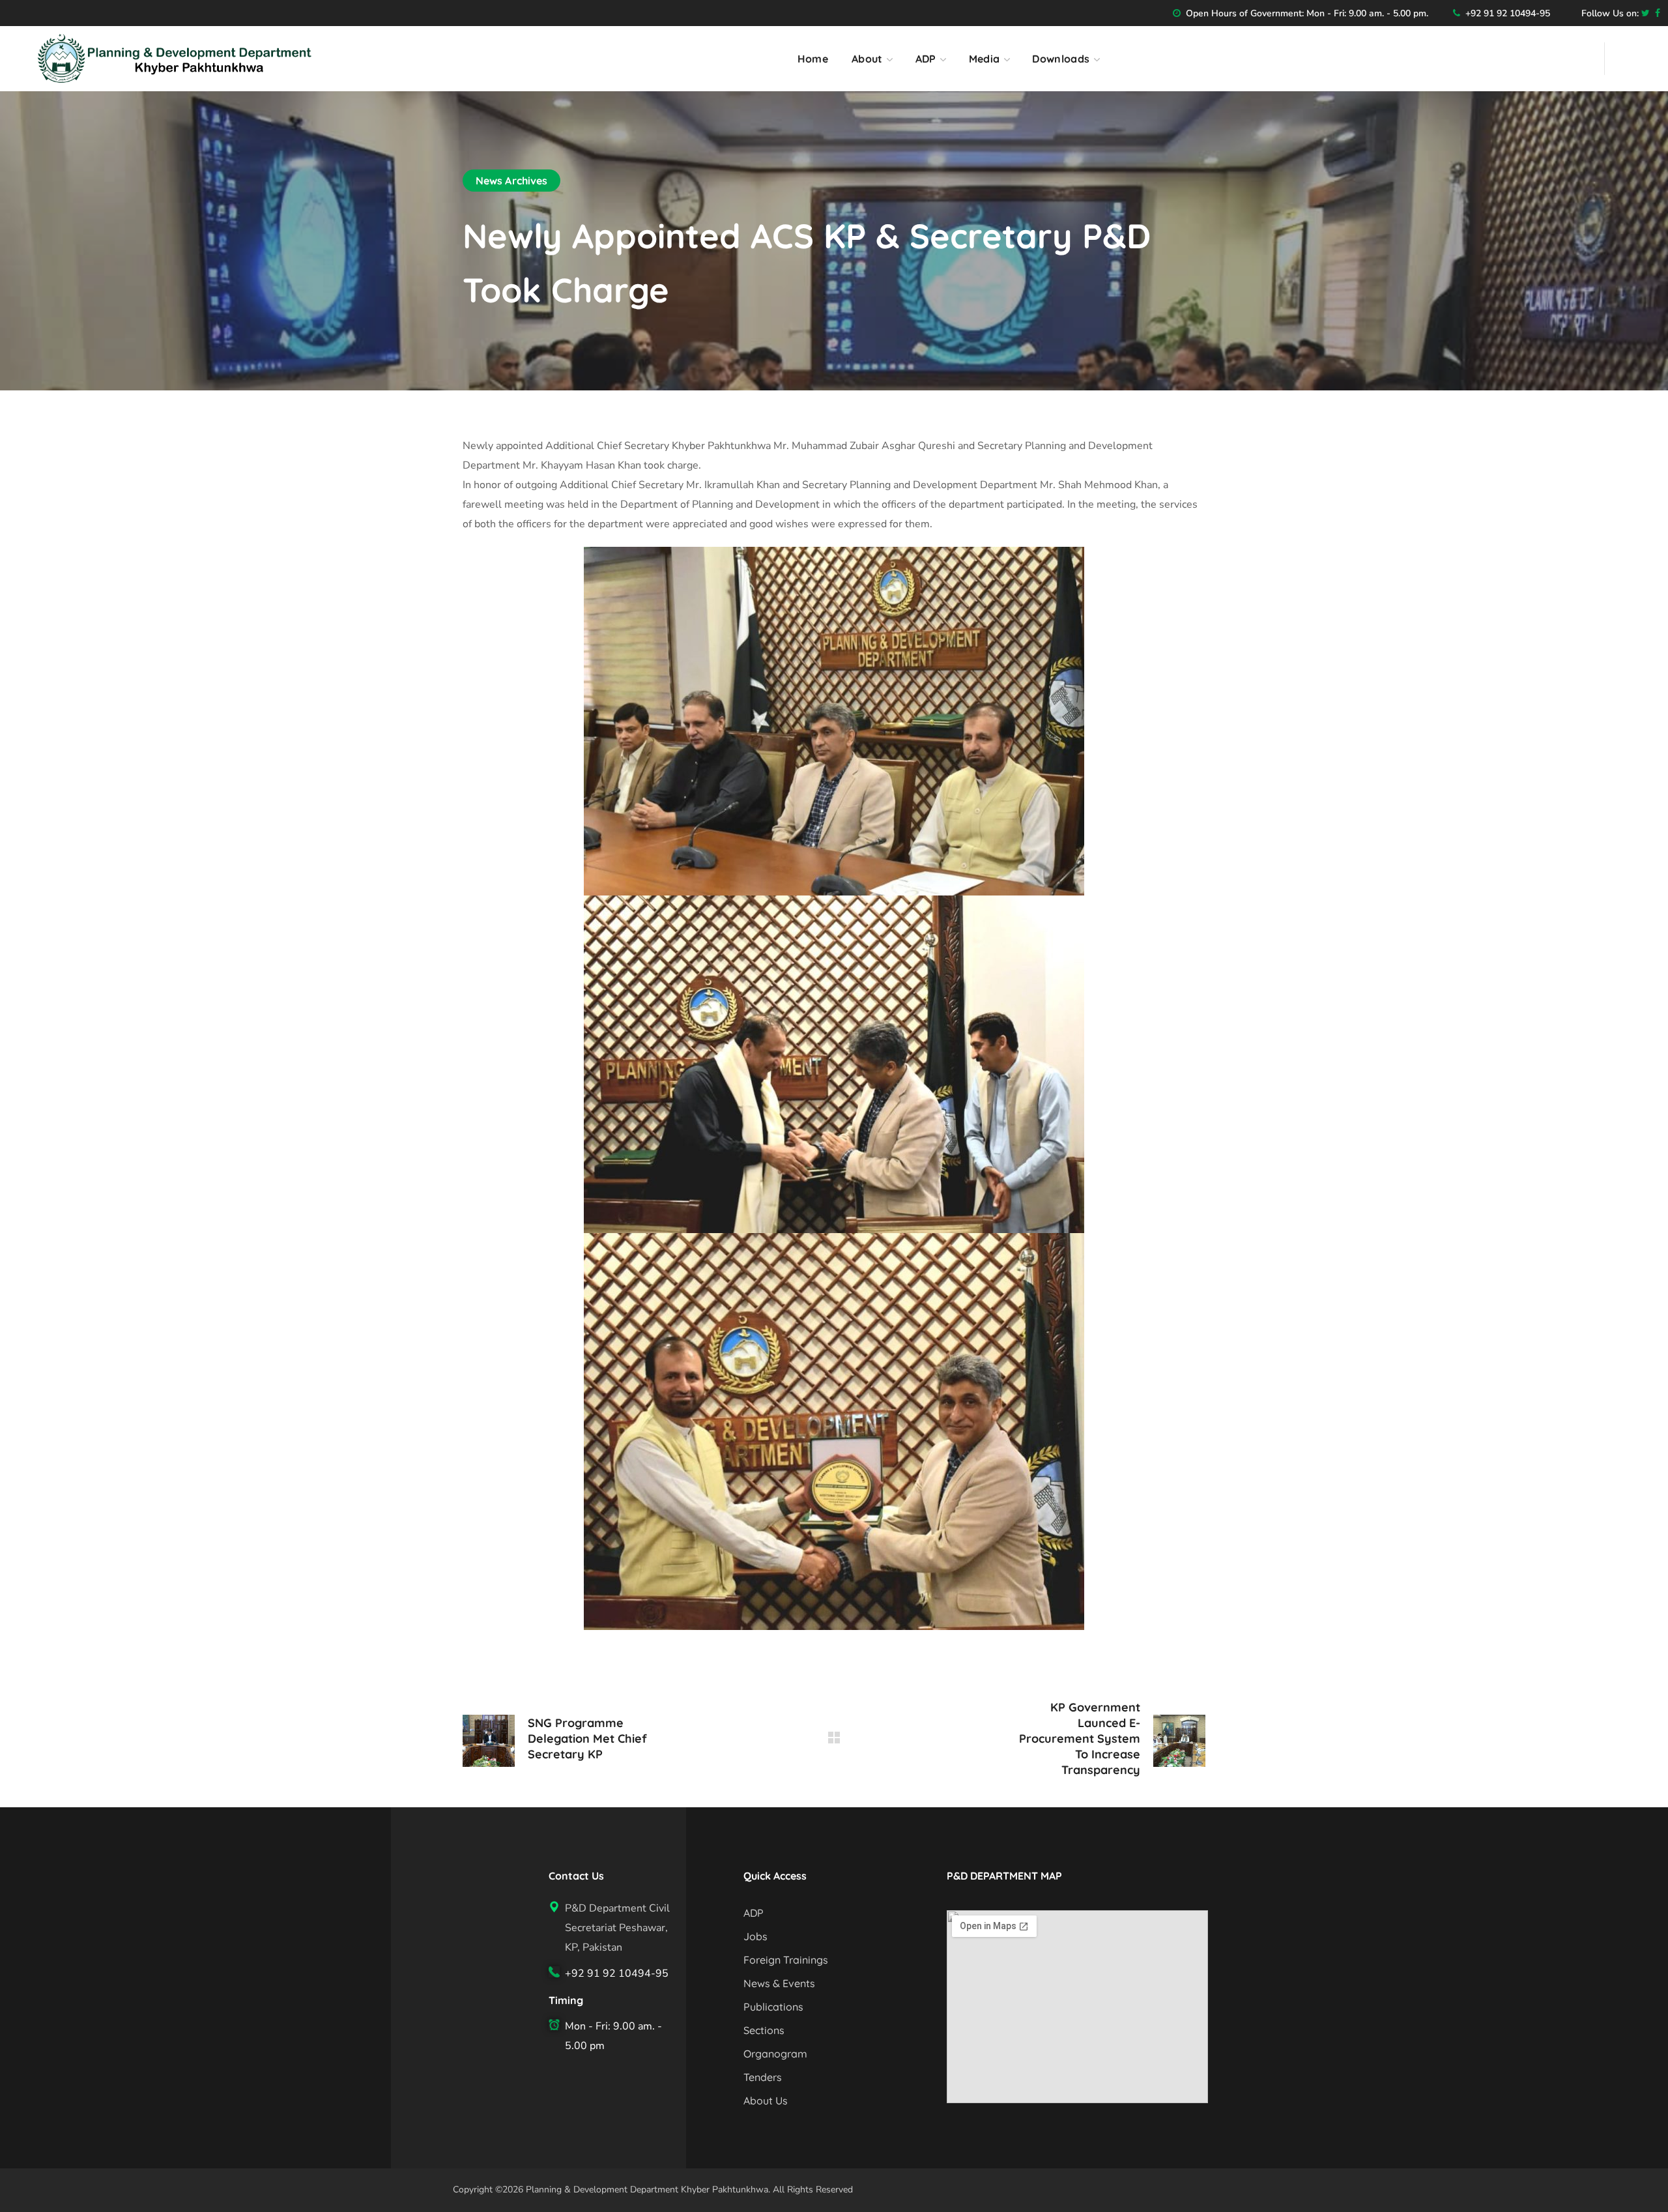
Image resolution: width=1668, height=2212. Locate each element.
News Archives (511, 181)
